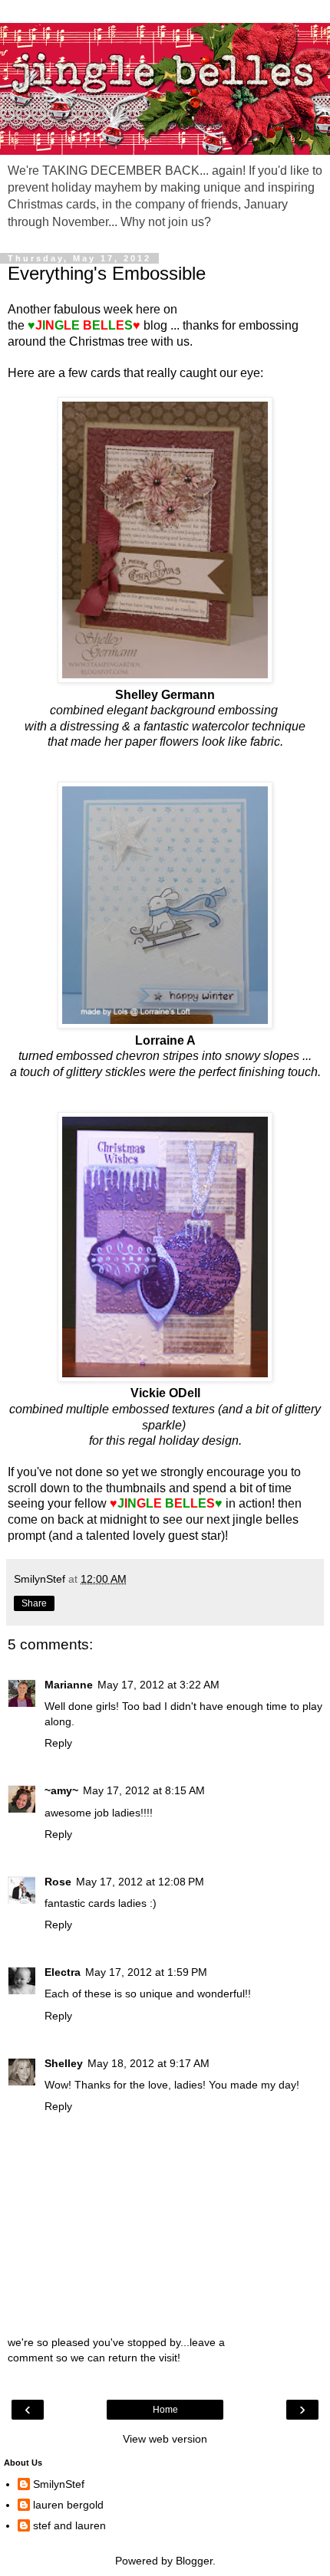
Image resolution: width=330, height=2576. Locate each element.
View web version (165, 2439)
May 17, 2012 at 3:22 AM (158, 1685)
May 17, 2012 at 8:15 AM (144, 1790)
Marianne (69, 1685)
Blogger (194, 2561)
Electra (63, 1972)
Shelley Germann (165, 695)
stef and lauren (69, 2525)
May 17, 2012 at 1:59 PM (146, 1972)
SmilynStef (59, 2484)
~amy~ (61, 1790)
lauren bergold (68, 2505)
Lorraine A (165, 1040)
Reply (58, 1743)
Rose (58, 1882)
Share (34, 1603)
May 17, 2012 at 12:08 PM (140, 1882)
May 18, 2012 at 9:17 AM (148, 2063)
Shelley (64, 2063)
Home (165, 2410)
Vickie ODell (165, 1393)
